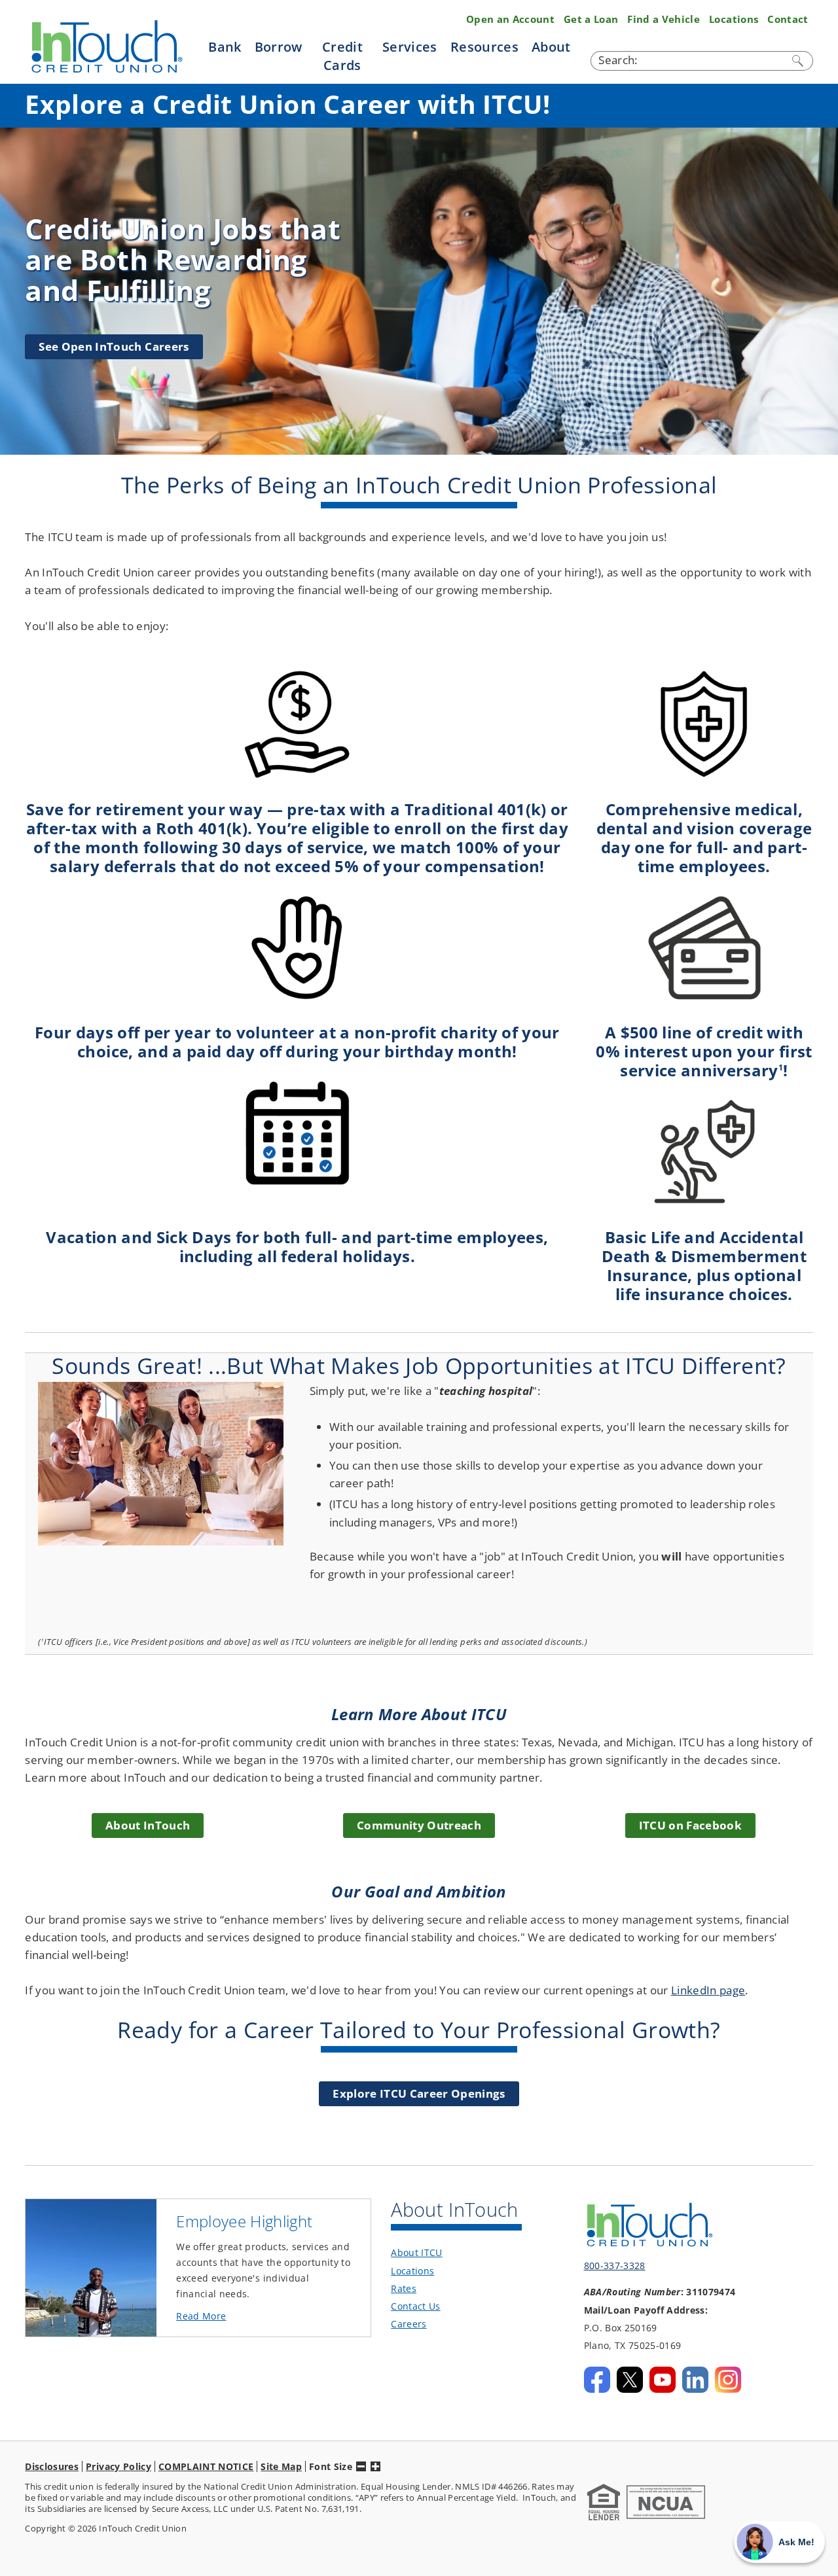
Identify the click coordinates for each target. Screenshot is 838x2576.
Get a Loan (591, 19)
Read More (223, 2317)
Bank (225, 46)
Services (410, 46)
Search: (618, 60)
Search (799, 61)
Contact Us (415, 2306)
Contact (788, 19)
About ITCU (416, 2252)
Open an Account (510, 19)
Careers (409, 2324)
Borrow (279, 46)
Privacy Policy (118, 2466)
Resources (484, 46)
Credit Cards (342, 55)
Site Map (281, 2466)
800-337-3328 (615, 2266)
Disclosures (52, 2466)
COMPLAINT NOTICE (206, 2466)
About (551, 46)
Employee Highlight (244, 2221)
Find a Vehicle (664, 19)
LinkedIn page (708, 1990)
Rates (404, 2288)
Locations (734, 19)
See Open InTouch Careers (114, 346)
